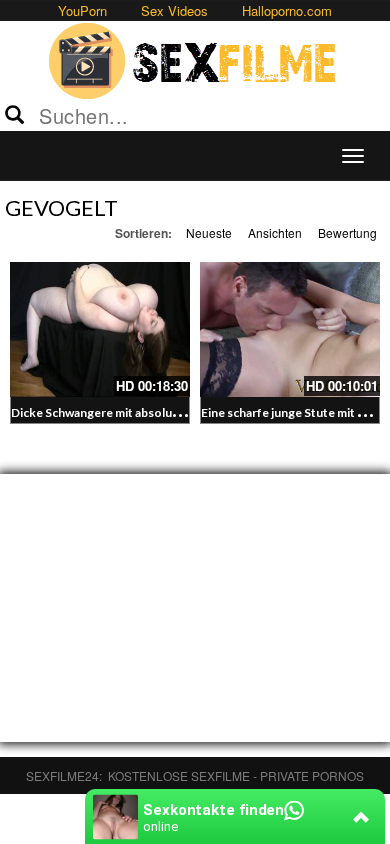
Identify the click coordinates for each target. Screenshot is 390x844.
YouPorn (82, 10)
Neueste (209, 232)
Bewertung (347, 232)
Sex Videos (174, 10)
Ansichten (275, 232)
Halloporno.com (287, 10)
